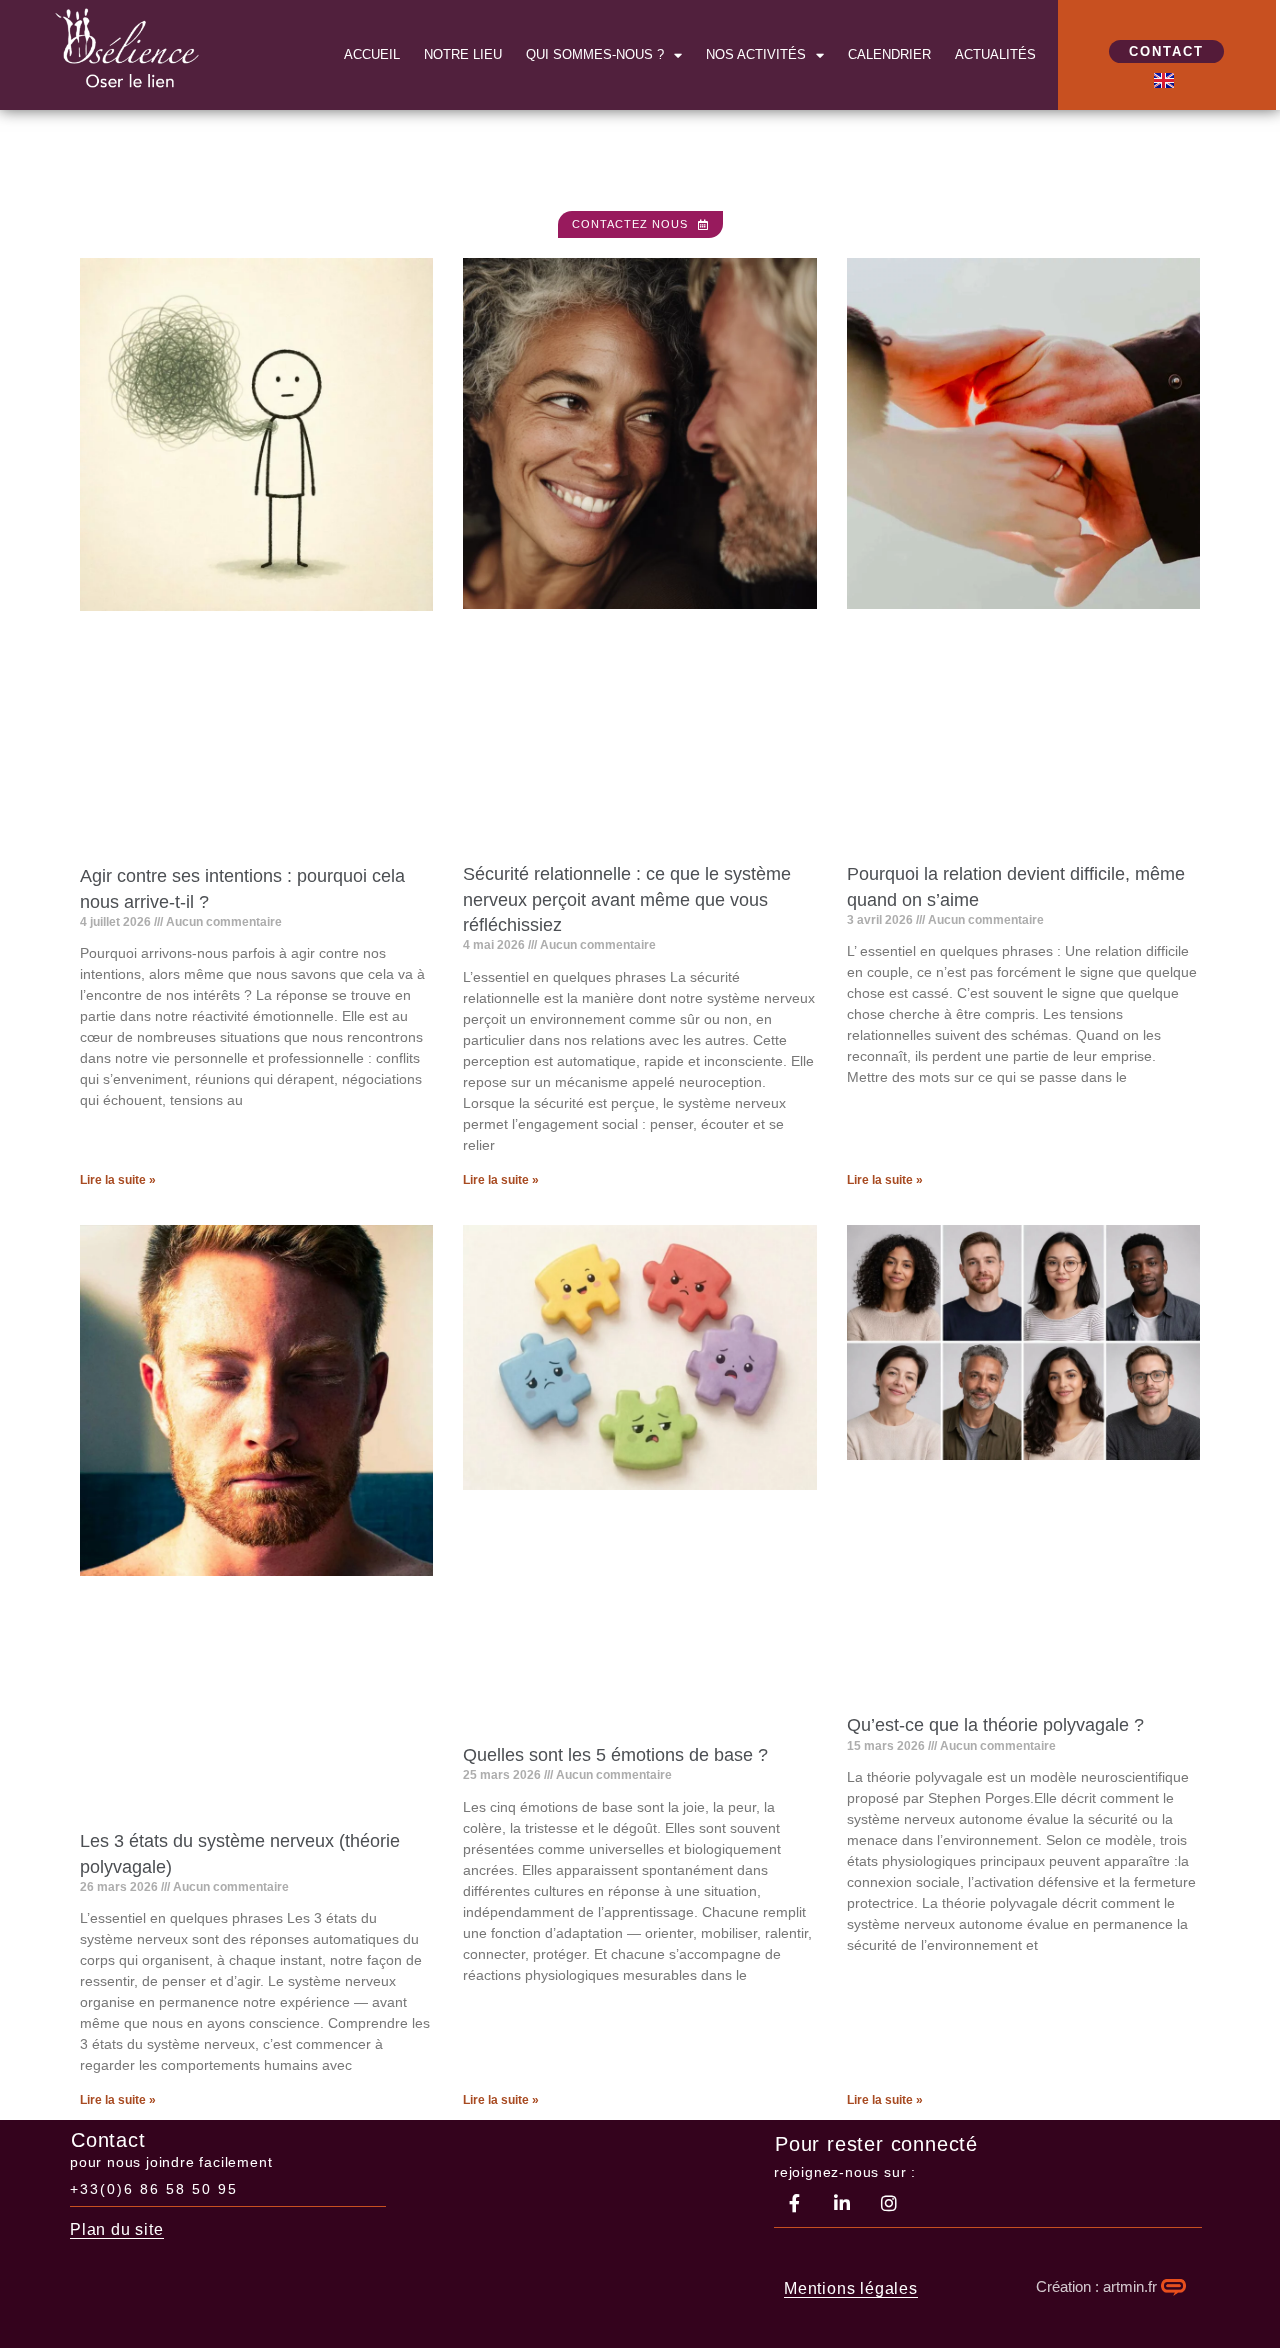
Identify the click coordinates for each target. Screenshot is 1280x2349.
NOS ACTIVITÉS (756, 54)
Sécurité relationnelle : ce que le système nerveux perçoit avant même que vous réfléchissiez (627, 899)
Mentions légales (851, 2288)
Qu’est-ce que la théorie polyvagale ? (995, 1725)
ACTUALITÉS (995, 54)
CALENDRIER (889, 54)
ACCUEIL (372, 54)
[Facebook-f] (795, 2203)
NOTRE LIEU (463, 54)
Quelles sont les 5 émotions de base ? (615, 1755)
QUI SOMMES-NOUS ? (595, 54)
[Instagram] (889, 2203)
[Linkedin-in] (842, 2203)
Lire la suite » (118, 1180)
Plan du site (117, 2229)
